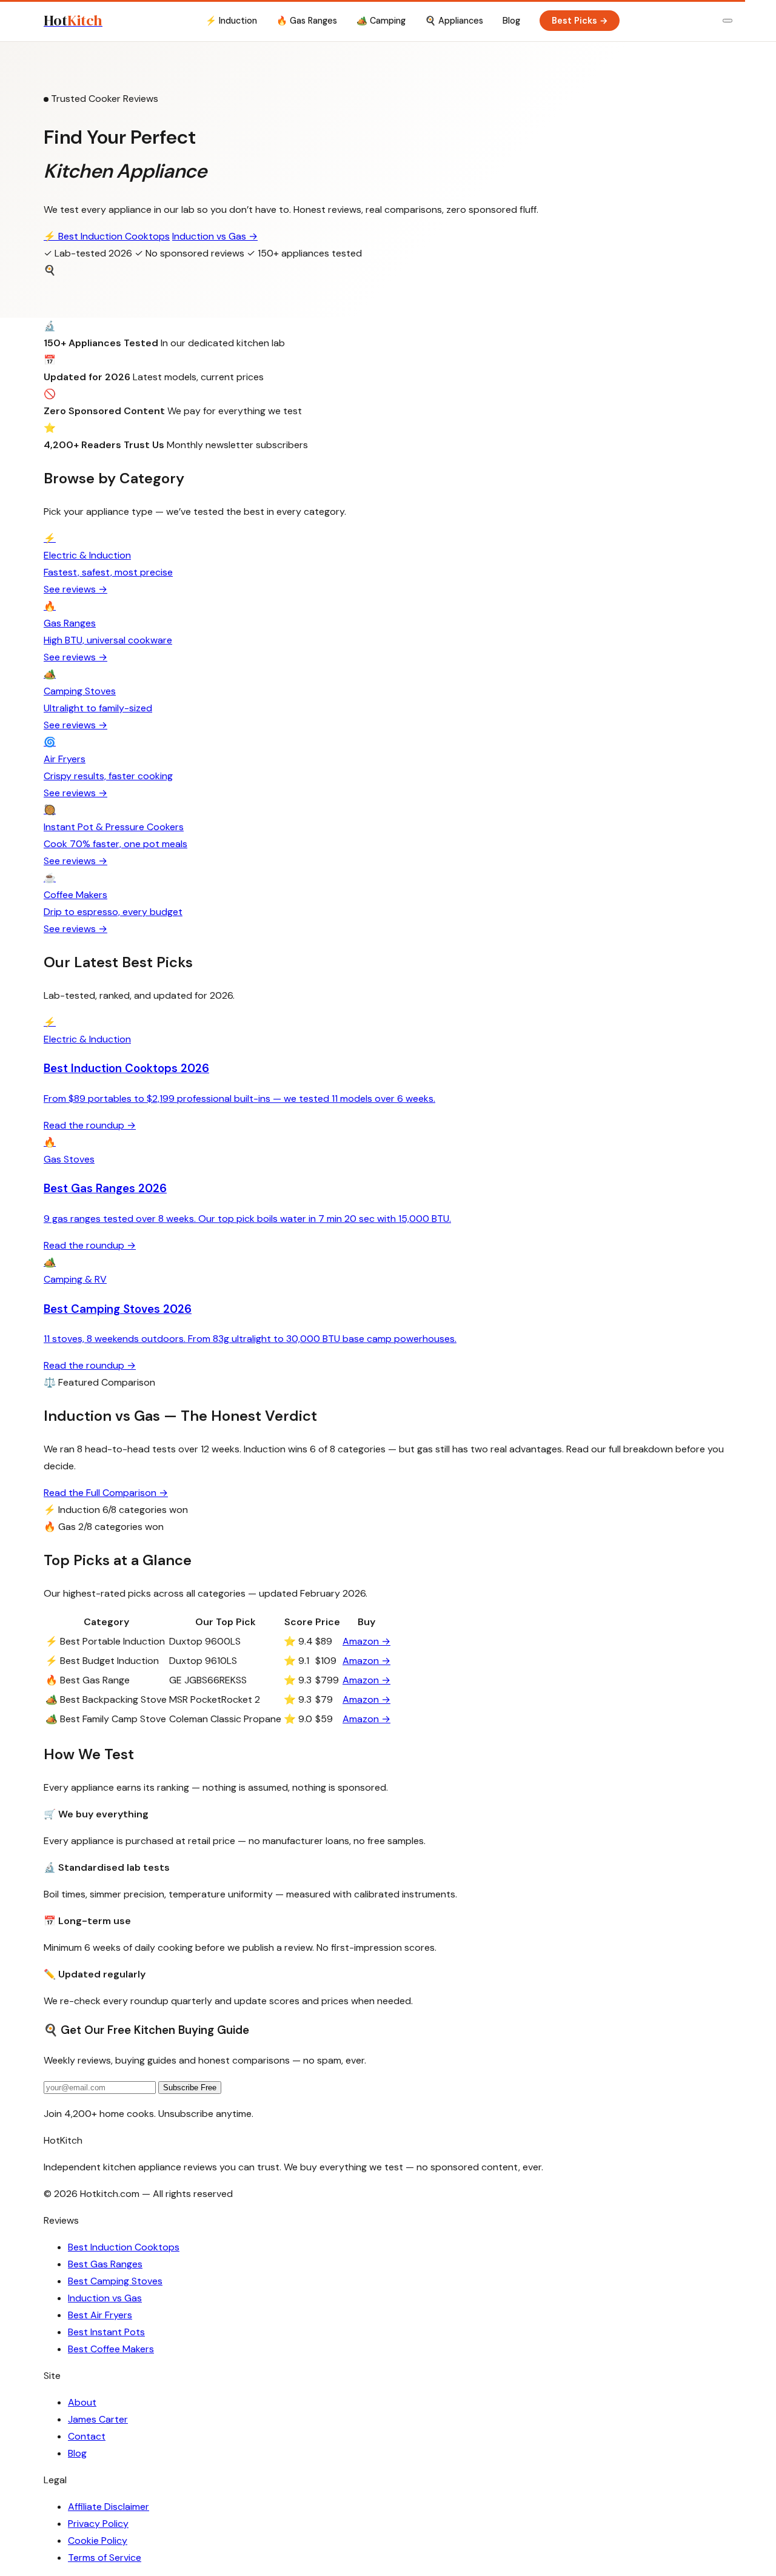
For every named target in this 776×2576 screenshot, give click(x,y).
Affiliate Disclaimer (109, 2507)
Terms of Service (105, 2558)
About (82, 2402)
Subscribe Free (190, 2088)
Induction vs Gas (105, 2298)
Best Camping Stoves (115, 2281)
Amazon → (366, 1641)
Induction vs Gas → (215, 236)
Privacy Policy (98, 2524)
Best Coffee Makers (111, 2349)
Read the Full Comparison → (106, 1493)
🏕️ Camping (381, 21)
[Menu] (727, 21)
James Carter (98, 2419)
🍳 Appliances (454, 21)
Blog (511, 21)
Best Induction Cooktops (124, 2247)
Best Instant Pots (106, 2332)
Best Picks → (580, 21)
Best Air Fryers (100, 2315)
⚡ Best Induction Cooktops (107, 236)
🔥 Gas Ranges (307, 21)
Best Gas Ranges (105, 2264)
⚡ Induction (231, 21)
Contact (87, 2436)
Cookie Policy (98, 2541)
